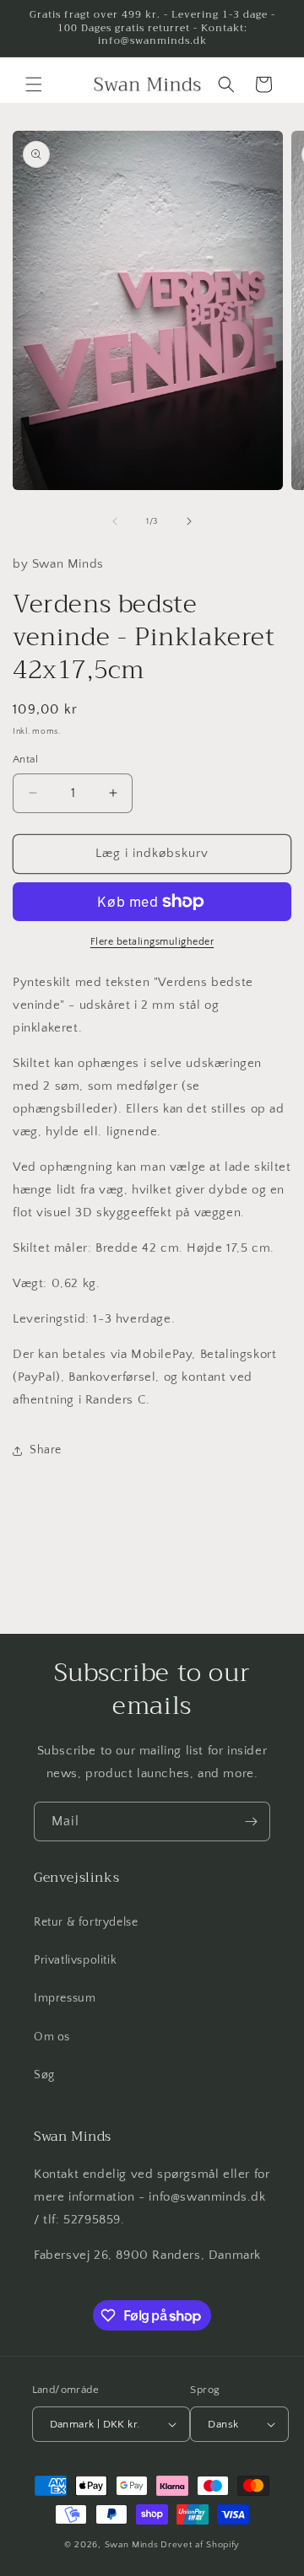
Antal (25, 759)
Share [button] (46, 1450)
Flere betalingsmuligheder (152, 942)
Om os (52, 2037)
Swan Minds (132, 2545)
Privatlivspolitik (75, 1960)
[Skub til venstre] (115, 521)
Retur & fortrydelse (86, 1922)
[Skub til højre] (189, 521)
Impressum (65, 1998)
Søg (44, 2075)
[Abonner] (251, 1822)
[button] (34, 84)
